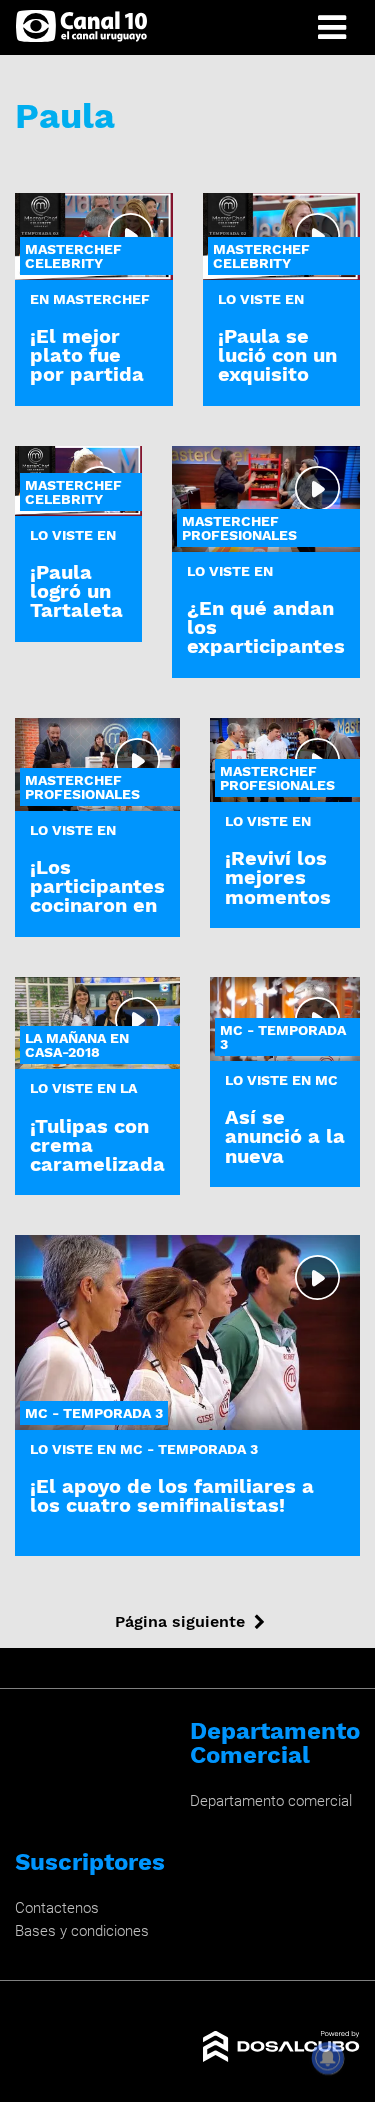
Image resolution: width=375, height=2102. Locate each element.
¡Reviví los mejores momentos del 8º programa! (278, 896)
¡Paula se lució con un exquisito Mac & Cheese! (277, 374)
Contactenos (57, 1908)
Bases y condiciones (82, 1931)
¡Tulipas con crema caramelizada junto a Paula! (97, 1164)
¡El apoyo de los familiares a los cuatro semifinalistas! (172, 1495)
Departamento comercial (271, 1801)
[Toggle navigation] (332, 27)
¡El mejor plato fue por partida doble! (87, 365)
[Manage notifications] (328, 2058)
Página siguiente (180, 1621)
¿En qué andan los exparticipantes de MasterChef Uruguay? (266, 646)
